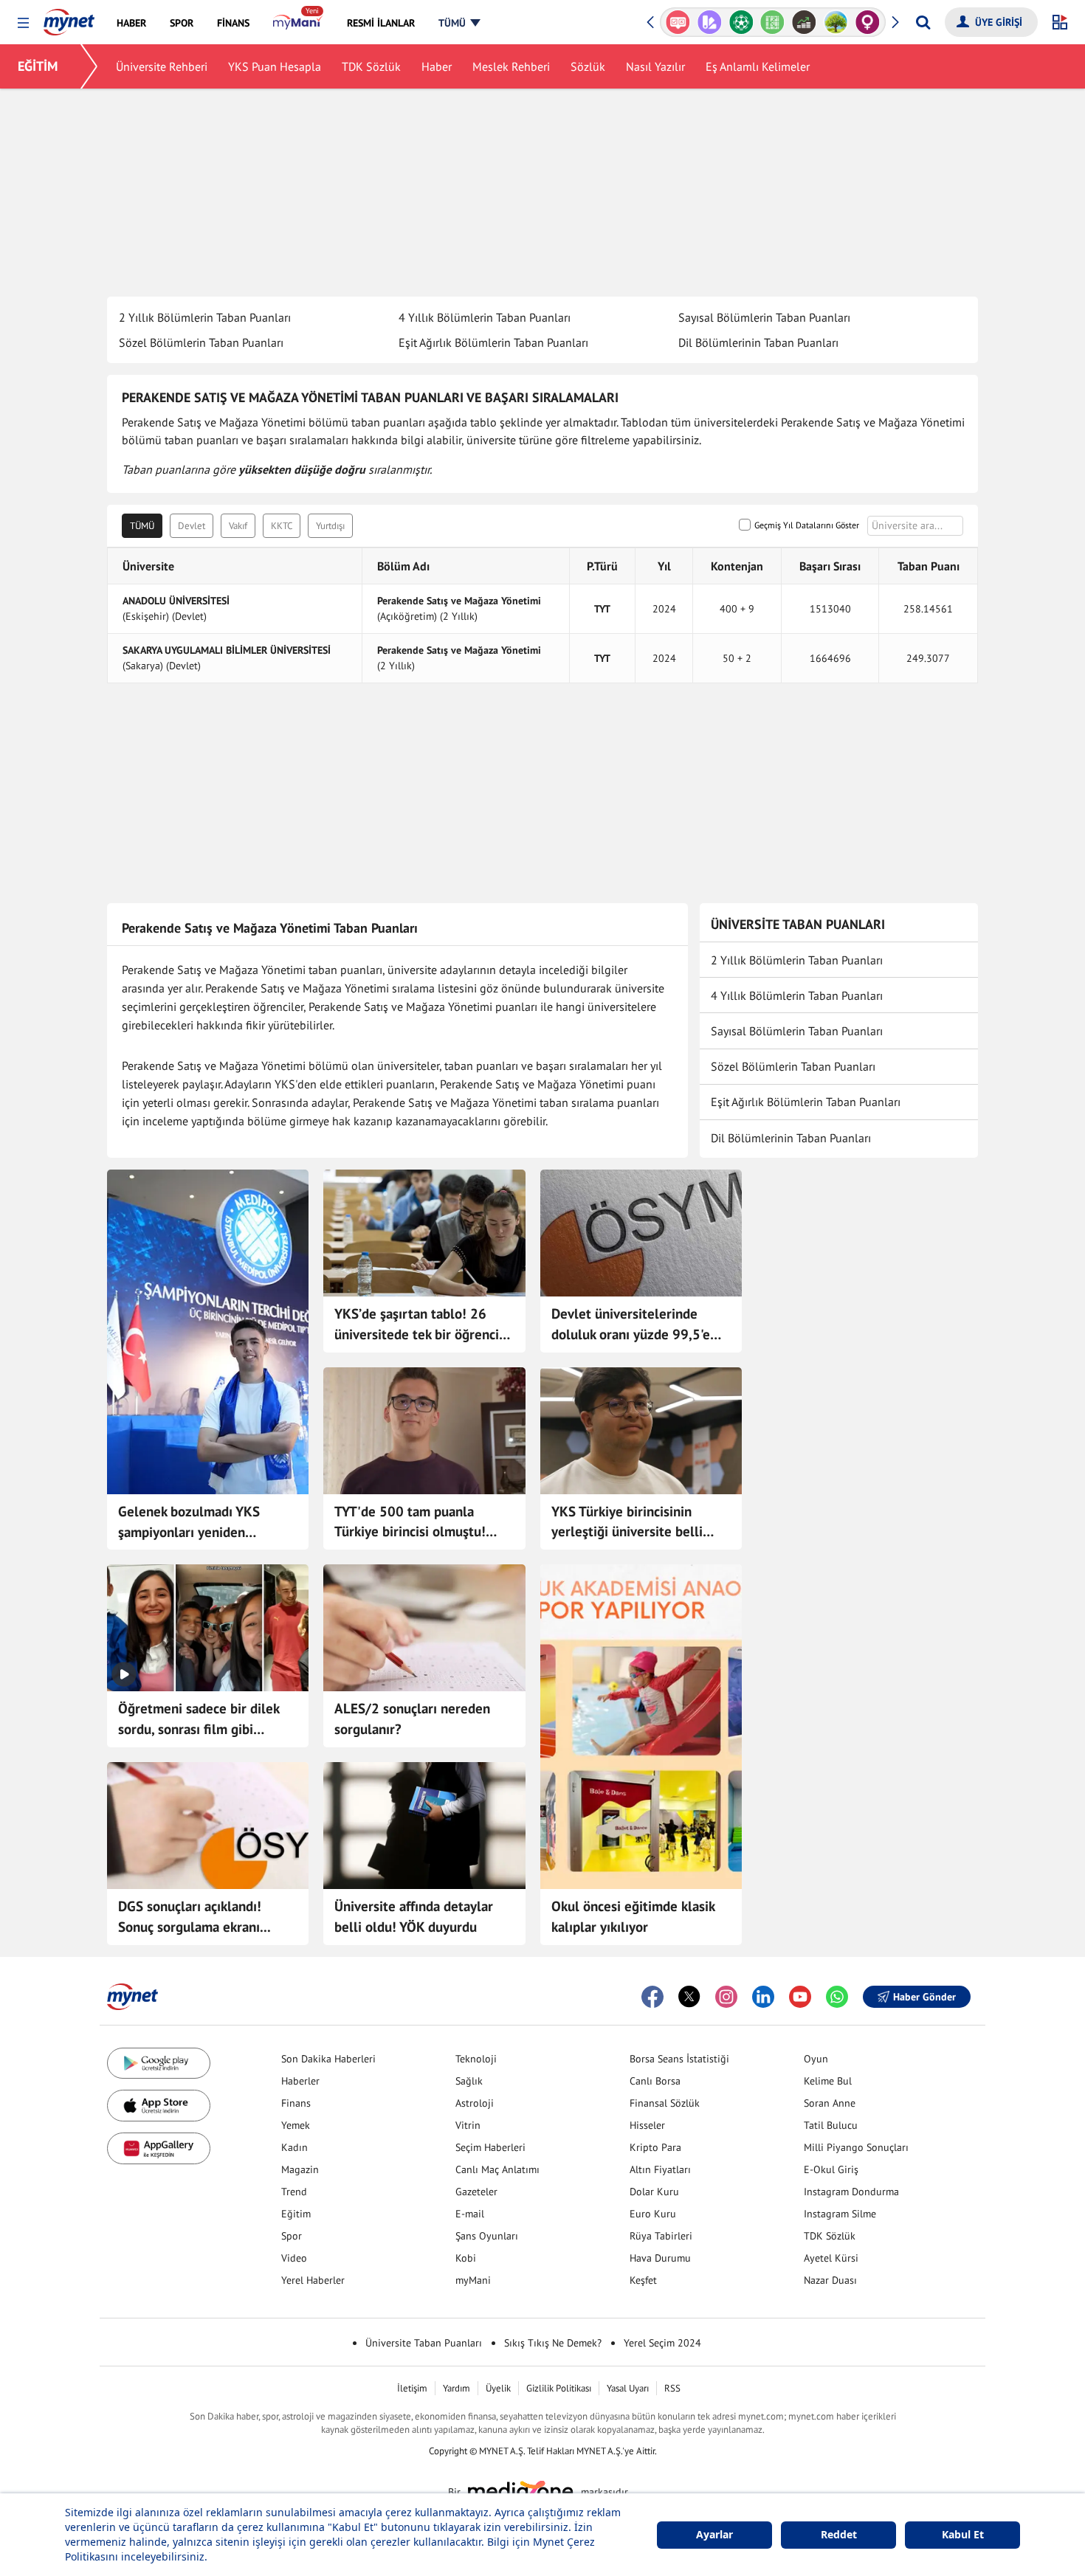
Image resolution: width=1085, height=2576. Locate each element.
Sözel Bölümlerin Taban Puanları (201, 342)
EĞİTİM (38, 66)
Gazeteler (476, 2192)
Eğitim (296, 2214)
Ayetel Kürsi (831, 2258)
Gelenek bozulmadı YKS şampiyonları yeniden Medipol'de (189, 1522)
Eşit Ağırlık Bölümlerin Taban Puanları (493, 342)
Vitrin (468, 2125)
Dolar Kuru (654, 2192)
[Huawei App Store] (159, 2148)
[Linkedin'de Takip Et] (763, 1997)
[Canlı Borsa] (804, 22)
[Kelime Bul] (772, 22)
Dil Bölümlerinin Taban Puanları (758, 342)
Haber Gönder (924, 1997)
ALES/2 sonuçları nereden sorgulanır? (412, 1719)
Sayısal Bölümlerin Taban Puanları (764, 317)
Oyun (816, 2059)
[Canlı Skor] (741, 22)
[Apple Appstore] (159, 2106)
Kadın (294, 2147)
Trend (294, 2192)
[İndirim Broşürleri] (710, 22)
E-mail (470, 2214)
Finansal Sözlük (665, 2103)
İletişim (412, 2388)
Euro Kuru (653, 2214)
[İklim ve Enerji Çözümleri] (836, 22)
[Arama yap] (923, 22)
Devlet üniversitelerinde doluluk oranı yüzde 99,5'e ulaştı (631, 1325)
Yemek (296, 2125)
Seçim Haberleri (490, 2147)
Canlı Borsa (655, 2081)
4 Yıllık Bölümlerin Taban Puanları (485, 317)
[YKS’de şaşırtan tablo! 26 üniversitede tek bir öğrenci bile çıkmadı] (424, 1233)
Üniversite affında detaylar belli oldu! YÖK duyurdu (414, 1916)
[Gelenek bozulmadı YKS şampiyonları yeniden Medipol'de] (208, 1332)
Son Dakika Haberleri (328, 2059)
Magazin (300, 2169)
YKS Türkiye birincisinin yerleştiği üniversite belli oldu (627, 1522)
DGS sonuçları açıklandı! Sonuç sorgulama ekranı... (194, 1916)
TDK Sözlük (371, 66)
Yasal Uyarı (628, 2388)
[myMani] (298, 23)
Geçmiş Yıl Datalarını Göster (807, 525)
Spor (292, 2236)
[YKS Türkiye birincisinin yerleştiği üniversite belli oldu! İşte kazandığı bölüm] (641, 1431)
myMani (473, 2280)
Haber (437, 66)
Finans (296, 2103)
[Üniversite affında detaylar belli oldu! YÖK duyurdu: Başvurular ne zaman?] (424, 1826)
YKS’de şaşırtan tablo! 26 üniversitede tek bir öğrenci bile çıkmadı (417, 1325)
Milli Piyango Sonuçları (856, 2147)
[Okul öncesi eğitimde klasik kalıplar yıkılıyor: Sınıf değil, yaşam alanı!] (641, 1727)
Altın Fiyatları (660, 2169)
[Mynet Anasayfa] (69, 18)
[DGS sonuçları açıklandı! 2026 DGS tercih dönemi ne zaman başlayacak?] (208, 1826)
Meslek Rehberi (511, 66)
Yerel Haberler (313, 2280)
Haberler (300, 2081)
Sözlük (588, 66)
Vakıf (238, 526)
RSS (672, 2388)
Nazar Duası (830, 2280)
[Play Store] (159, 2064)
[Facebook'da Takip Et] (652, 1997)
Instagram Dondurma (851, 2192)
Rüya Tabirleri (661, 2236)
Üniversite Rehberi (162, 66)
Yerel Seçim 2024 (662, 2343)
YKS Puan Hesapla (275, 66)
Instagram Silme (840, 2214)
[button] (23, 23)
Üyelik (498, 2388)
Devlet (192, 526)
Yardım (457, 2388)
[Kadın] (868, 22)
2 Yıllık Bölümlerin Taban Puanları (205, 317)
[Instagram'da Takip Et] (726, 1997)
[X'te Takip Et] (689, 1997)
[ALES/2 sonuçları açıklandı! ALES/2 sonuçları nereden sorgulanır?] (424, 1628)
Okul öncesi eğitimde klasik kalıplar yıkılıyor (633, 1916)
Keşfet (643, 2280)
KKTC (282, 526)
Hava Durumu (660, 2258)
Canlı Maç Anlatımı (497, 2169)
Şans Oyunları (487, 2236)
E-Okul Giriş (831, 2169)
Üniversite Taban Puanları (424, 2343)
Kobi (466, 2258)
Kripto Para (655, 2147)
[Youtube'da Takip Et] (800, 1997)
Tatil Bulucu (831, 2125)
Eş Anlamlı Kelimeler (758, 66)
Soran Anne (830, 2103)
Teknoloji (476, 2059)
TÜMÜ (142, 526)
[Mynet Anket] (678, 22)
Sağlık (469, 2081)
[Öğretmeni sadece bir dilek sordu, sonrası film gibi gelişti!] (208, 1628)
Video (294, 2258)
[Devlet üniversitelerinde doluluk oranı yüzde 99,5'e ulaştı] (641, 1233)
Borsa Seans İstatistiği (679, 2059)
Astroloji (475, 2103)
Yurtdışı (330, 526)
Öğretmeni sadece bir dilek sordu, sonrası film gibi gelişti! (199, 1719)
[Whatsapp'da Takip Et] (837, 1997)
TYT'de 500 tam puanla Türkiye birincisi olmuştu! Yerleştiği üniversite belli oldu (410, 1522)
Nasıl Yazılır (655, 66)
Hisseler (647, 2125)
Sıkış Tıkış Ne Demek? (553, 2343)
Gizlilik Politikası (559, 2388)
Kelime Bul (828, 2081)
